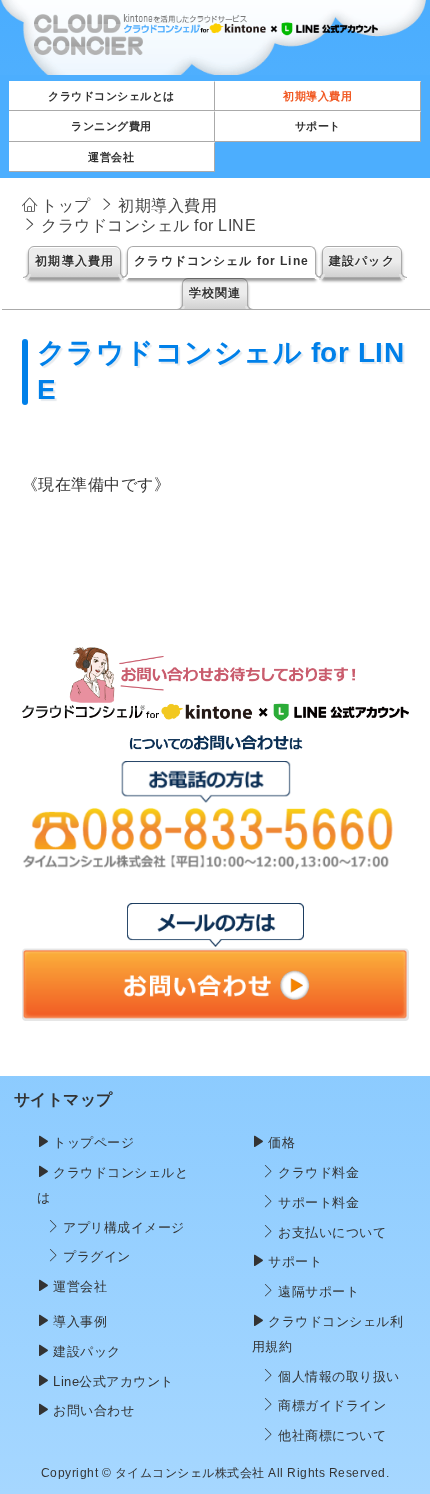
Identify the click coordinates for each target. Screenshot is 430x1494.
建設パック (362, 261)
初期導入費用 (74, 261)
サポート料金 (318, 1202)
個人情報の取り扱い (339, 1376)
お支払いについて (332, 1232)
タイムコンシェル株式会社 (190, 1473)
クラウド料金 (318, 1172)
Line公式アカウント (113, 1381)
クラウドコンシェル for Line (221, 261)
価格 (281, 1142)
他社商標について (332, 1435)
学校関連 (215, 293)
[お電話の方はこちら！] (215, 864)
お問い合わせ (93, 1410)
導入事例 (80, 1321)
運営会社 (80, 1286)
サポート (295, 1261)
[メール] (215, 1007)
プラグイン (97, 1256)
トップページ (93, 1142)
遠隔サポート (318, 1291)
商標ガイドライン (332, 1405)
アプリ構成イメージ (124, 1227)
